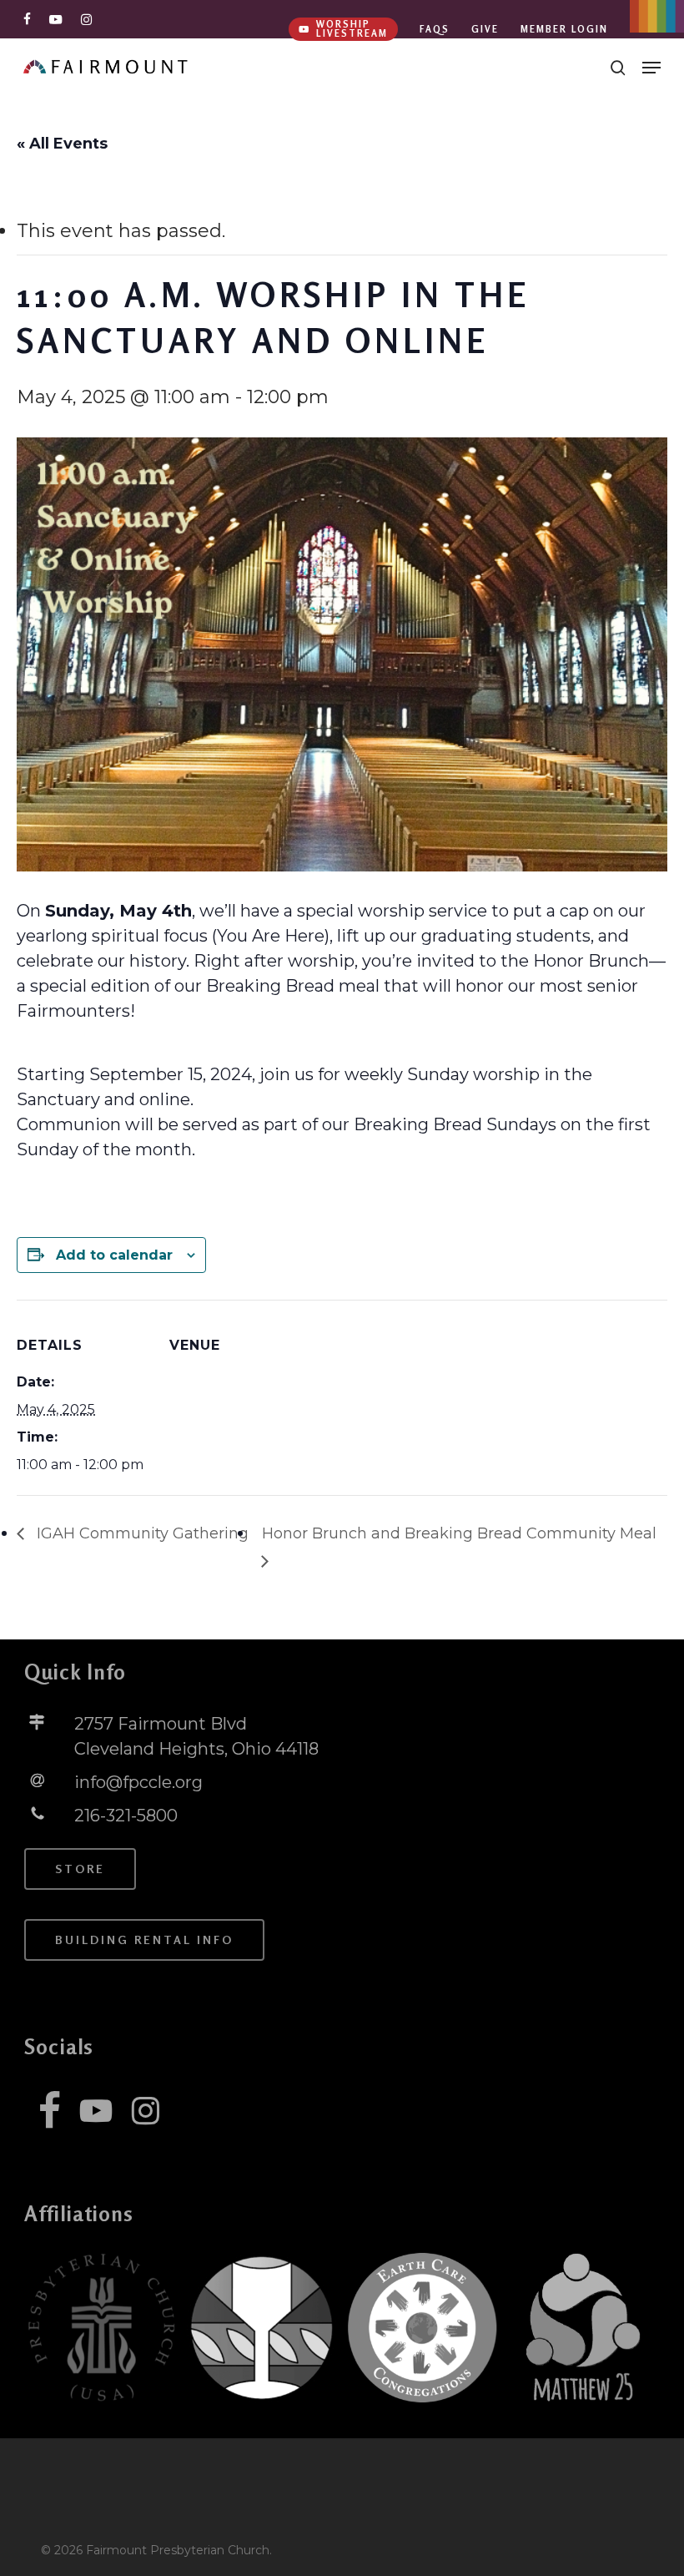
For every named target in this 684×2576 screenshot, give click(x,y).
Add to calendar (114, 1255)
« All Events (62, 144)
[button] (651, 68)
